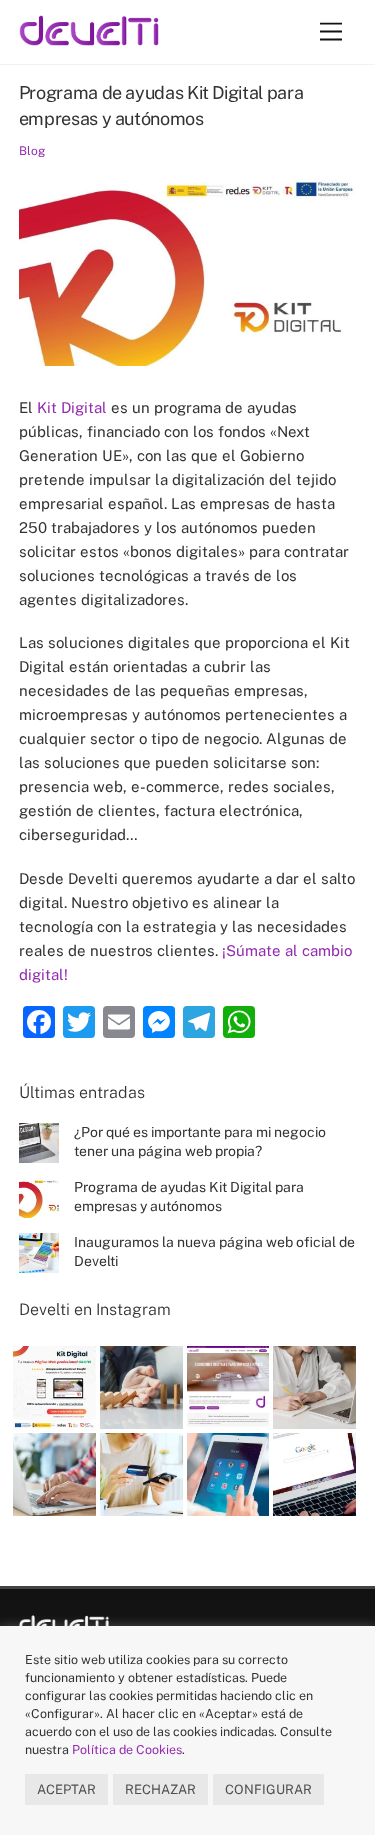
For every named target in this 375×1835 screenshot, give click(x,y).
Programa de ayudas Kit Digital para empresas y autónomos (189, 1196)
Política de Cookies (127, 1749)
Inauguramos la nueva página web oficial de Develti (214, 1251)
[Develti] (89, 36)
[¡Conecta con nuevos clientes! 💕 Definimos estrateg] (228, 1474)
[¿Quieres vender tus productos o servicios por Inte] (141, 1474)
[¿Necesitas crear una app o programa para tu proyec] (54, 1474)
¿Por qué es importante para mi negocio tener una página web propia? (200, 1141)
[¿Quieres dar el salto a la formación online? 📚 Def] (314, 1387)
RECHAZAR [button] (160, 1789)
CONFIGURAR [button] (268, 1789)
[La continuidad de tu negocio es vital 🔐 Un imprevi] (141, 1387)
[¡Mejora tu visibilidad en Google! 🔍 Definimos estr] (314, 1474)
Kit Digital (72, 407)
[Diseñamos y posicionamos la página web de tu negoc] (54, 1387)
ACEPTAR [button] (66, 1789)
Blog (32, 151)
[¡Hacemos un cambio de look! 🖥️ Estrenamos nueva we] (228, 1387)
